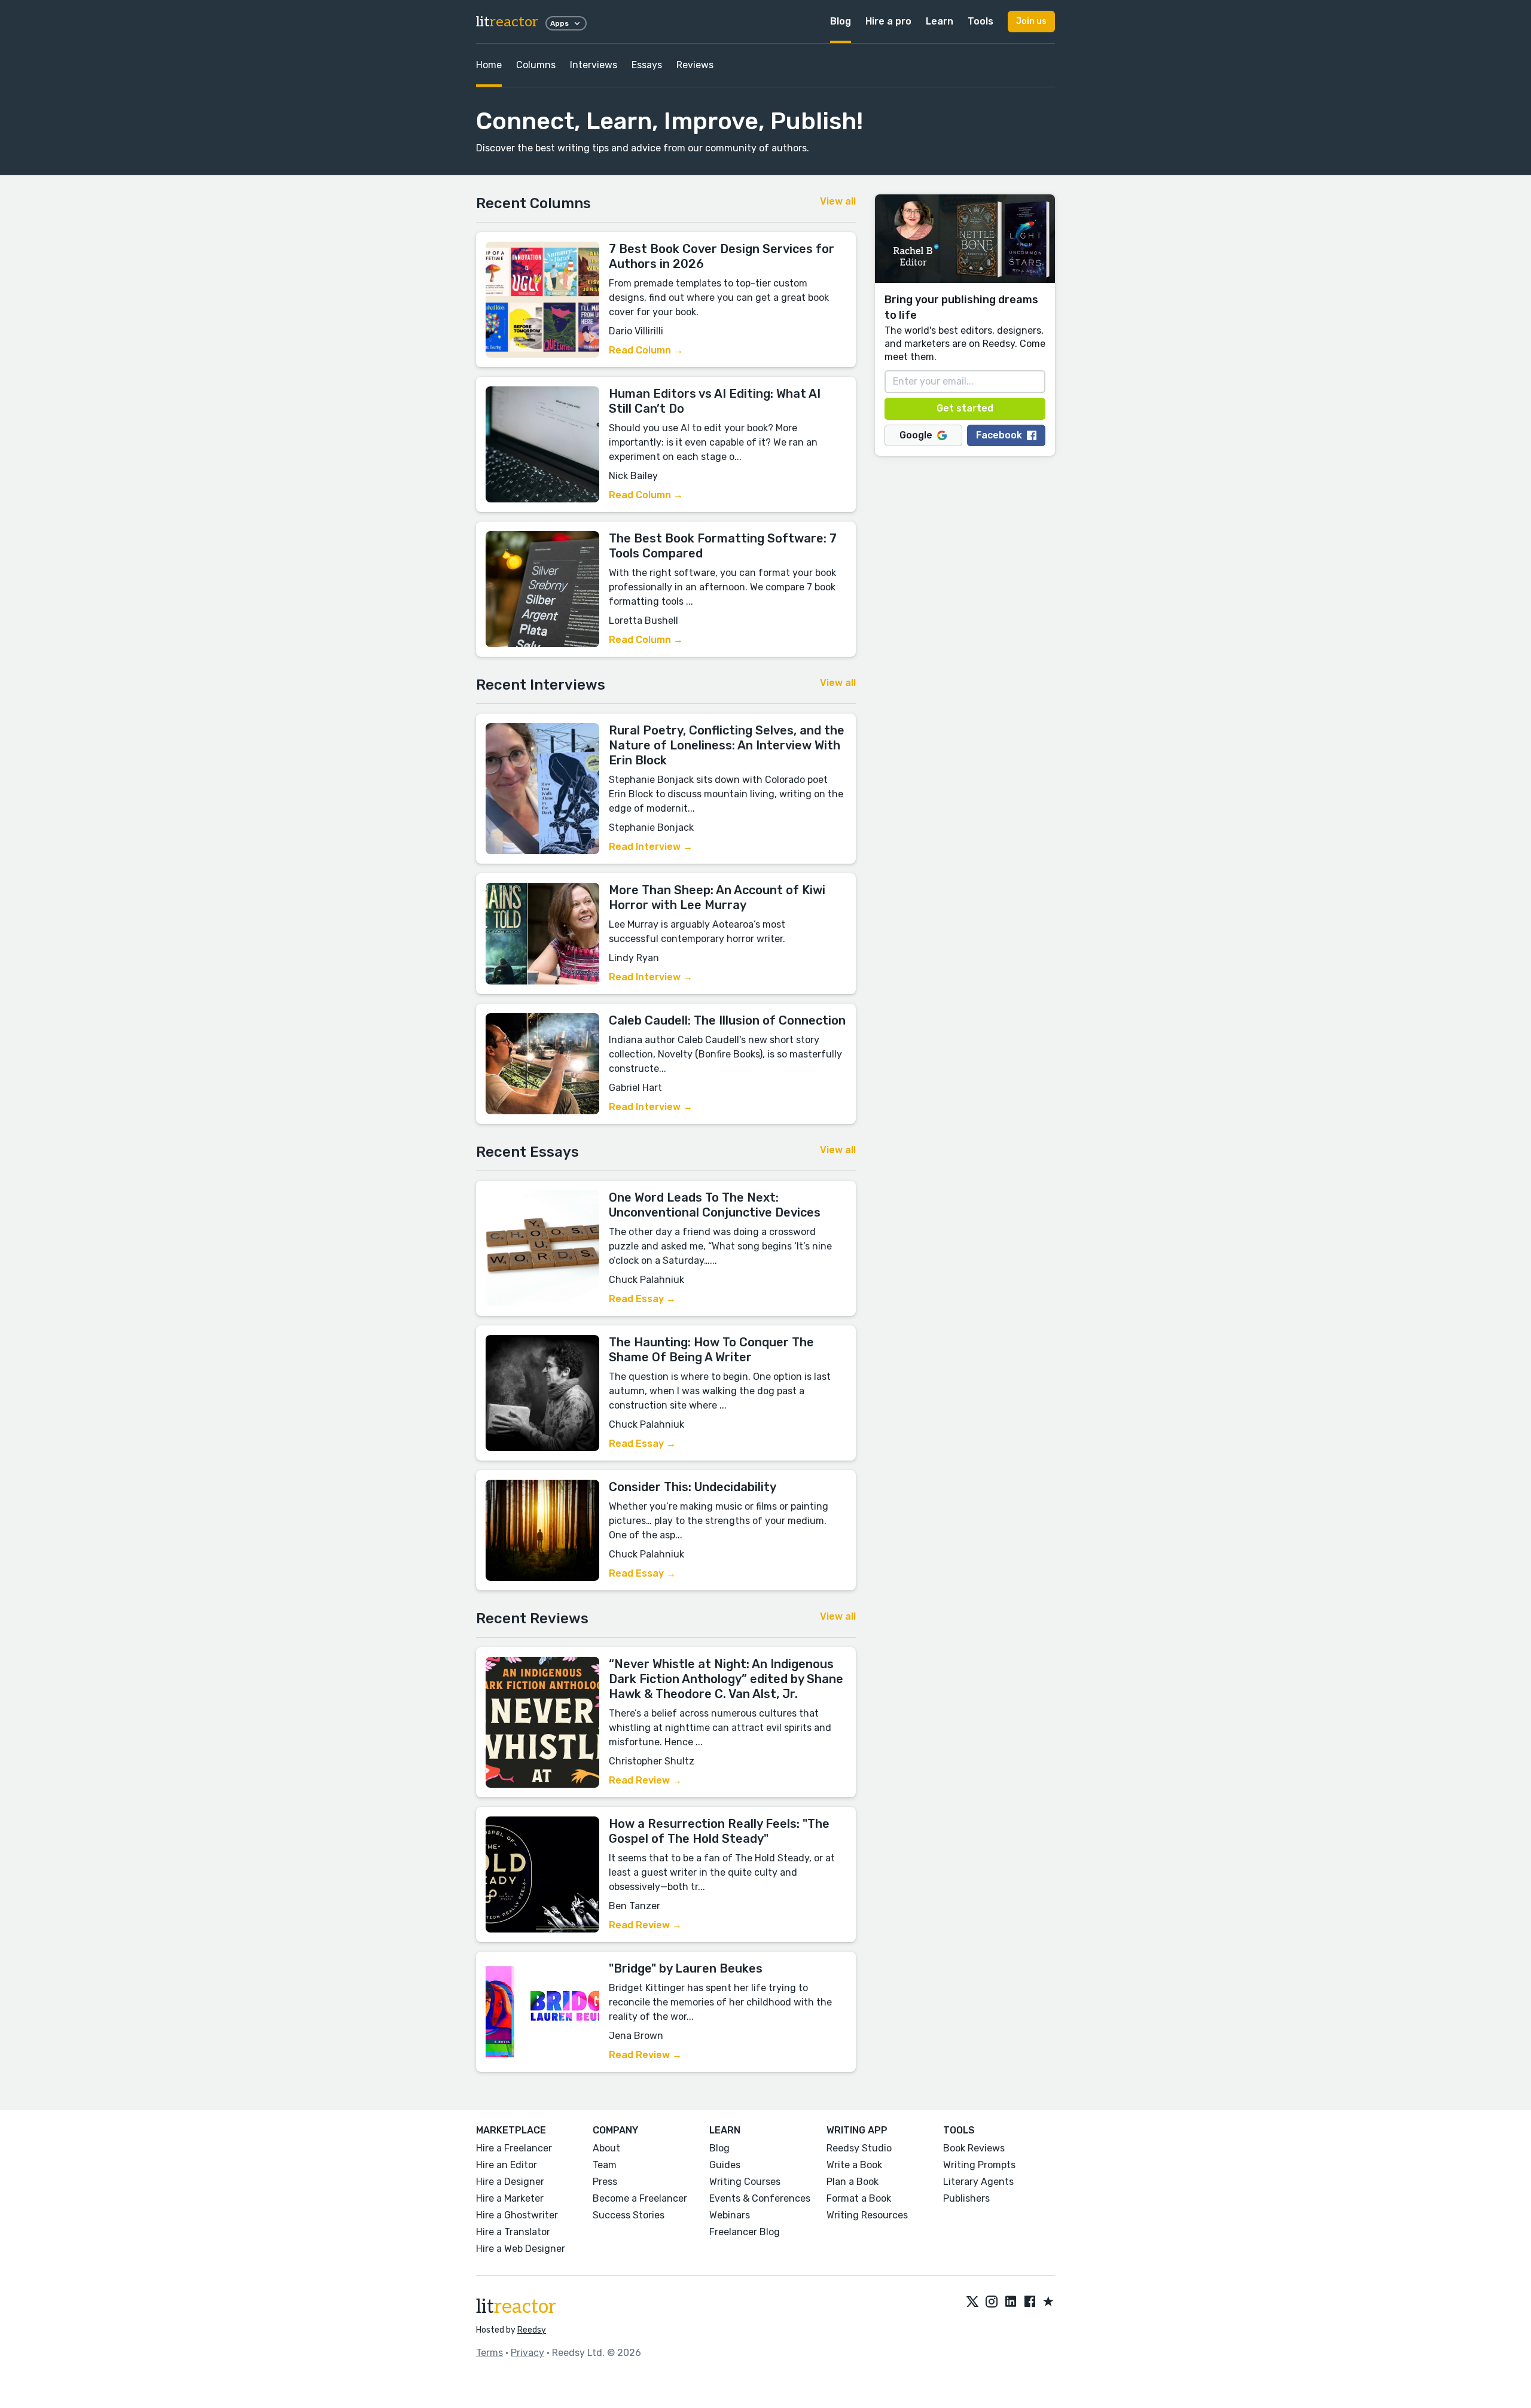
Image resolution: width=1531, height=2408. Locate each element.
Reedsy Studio (859, 2148)
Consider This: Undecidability (693, 1487)
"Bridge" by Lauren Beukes (686, 1968)
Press (605, 2182)
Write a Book (854, 2165)
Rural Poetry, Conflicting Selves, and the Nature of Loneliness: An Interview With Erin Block (727, 745)
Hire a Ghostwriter (517, 2215)
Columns (536, 65)
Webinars (730, 2215)
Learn (940, 21)
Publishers (966, 2198)
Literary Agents (978, 2182)
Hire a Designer (510, 2182)
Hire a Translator (513, 2232)
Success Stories (629, 2215)
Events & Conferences (760, 2198)
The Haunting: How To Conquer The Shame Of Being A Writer (711, 1350)
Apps (559, 23)
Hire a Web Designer (521, 2249)
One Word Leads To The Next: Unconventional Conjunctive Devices (715, 1205)
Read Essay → (642, 1299)
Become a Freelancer (640, 2198)
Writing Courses (745, 2182)
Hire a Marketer (510, 2198)
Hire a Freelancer (514, 2148)
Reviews (695, 65)
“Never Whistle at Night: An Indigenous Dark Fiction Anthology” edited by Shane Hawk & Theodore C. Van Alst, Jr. (726, 1679)
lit (507, 22)
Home (489, 65)
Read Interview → (651, 847)
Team (605, 2165)
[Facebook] (1030, 2302)
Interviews (594, 65)
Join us (1031, 21)
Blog (841, 21)
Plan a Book (853, 2182)
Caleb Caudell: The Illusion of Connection (727, 1020)
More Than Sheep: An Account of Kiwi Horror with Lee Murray (717, 897)
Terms (490, 2353)
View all (838, 201)
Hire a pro (888, 21)
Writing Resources (867, 2215)
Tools (980, 21)
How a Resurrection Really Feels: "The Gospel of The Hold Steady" (719, 1831)
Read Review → (645, 1780)
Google (916, 435)
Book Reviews (974, 2148)
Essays (647, 65)
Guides (725, 2165)
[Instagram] (992, 2302)
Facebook (999, 435)
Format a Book (859, 2198)
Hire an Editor (507, 2165)
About (606, 2148)
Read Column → (646, 350)
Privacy (527, 2353)
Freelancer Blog (745, 2232)
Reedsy (532, 2330)
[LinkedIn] (1011, 2302)
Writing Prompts (979, 2165)
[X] (972, 2302)
